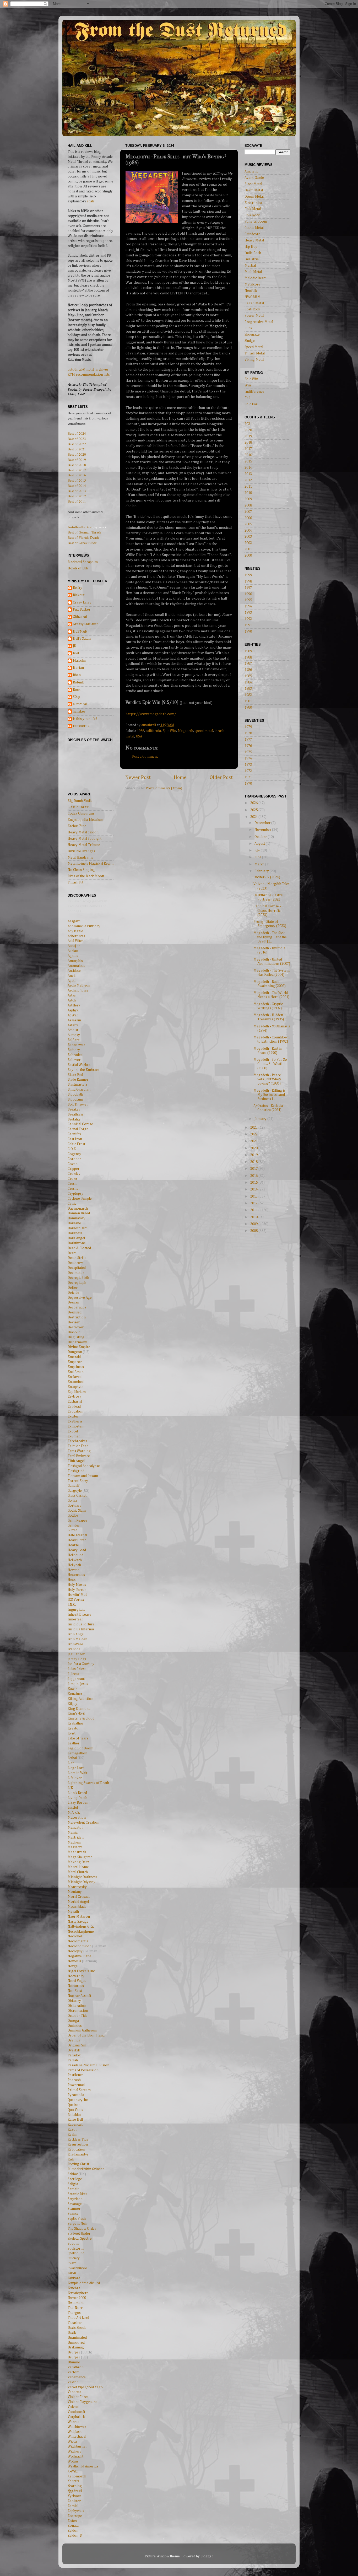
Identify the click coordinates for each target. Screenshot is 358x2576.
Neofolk (251, 291)
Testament (76, 2303)
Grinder (74, 1526)
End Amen (76, 1372)
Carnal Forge (78, 1129)
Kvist (72, 1733)
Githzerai (80, 617)
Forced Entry (78, 1481)
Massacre (75, 1847)
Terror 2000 (77, 2298)
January (261, 1119)
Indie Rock (253, 253)
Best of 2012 (77, 496)
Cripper (74, 1169)
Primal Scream (79, 2090)
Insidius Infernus (81, 1629)
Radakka (74, 2115)
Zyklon (73, 2531)
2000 (248, 556)
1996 (248, 594)
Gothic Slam (77, 1511)
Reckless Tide (78, 2140)
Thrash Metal (255, 353)
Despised (75, 1312)
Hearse (73, 1545)
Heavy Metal (254, 240)
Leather (74, 1743)
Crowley (74, 1174)
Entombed (76, 1382)
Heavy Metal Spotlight (85, 839)
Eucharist (75, 1402)
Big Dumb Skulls (80, 801)
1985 (248, 676)
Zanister (74, 2501)
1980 (248, 708)
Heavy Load (77, 1550)
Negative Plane (79, 1956)
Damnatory (77, 1218)
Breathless (76, 1114)
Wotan (73, 2461)
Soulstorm (76, 2249)
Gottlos (73, 1516)
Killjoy (72, 1704)
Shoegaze (252, 335)
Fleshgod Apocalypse (84, 1466)
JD (75, 646)
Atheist (73, 1030)
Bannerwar (76, 1045)
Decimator (76, 1273)
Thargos (74, 2313)
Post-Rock (252, 309)
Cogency (74, 1154)
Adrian (73, 951)
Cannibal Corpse (80, 1124)
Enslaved (75, 1377)
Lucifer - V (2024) (267, 877)
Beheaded (75, 1055)
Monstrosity (77, 1887)
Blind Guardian (79, 1090)
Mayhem (74, 1842)
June (258, 857)
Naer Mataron (79, 1917)
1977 (248, 740)
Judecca (73, 1674)
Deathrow (75, 1263)
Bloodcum (75, 1100)
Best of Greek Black (82, 543)
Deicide (73, 1293)
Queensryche (78, 2100)
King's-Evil (76, 1713)
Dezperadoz (77, 1307)
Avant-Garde (254, 178)
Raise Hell (75, 2120)
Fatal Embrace (79, 1456)
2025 (254, 810)
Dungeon (75, 1352)
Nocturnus (76, 1986)
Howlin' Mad (77, 1595)
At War (73, 1015)
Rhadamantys (78, 2154)
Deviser (74, 1322)
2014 (248, 468)
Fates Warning (79, 1451)
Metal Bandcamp (80, 858)
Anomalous (76, 966)
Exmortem (76, 1426)
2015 (248, 461)
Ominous (75, 2026)
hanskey (79, 712)
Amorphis (75, 961)
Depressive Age (80, 1298)
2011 (248, 487)
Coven (73, 1164)
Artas (72, 995)
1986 (140, 731)
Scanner (74, 2209)
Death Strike (77, 1258)
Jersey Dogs (77, 1659)
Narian (78, 668)
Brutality (74, 1119)
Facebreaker (77, 1441)
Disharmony (77, 1342)
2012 (248, 480)
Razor (72, 2130)
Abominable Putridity (84, 926)
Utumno (74, 2362)
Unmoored (76, 2343)
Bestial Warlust (79, 1065)
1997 (248, 588)
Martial (250, 266)
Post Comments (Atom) (164, 788)
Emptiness (76, 1367)
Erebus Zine (77, 826)
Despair (74, 1302)
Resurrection (78, 2144)
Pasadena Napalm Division (88, 2065)
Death (72, 1253)
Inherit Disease (79, 1615)
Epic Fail (251, 404)
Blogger (207, 2556)
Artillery (74, 1005)
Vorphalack (76, 2417)
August (260, 844)
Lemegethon (77, 1753)
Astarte (73, 1025)
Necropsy (75, 1951)
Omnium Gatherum (82, 2030)
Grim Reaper (77, 1521)
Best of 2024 (77, 433)
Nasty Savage (78, 1922)
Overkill (74, 2050)
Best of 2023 (77, 439)
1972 (248, 771)
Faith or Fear (78, 1446)
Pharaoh (74, 2080)
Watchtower (77, 2427)
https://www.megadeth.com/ (151, 714)
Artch (72, 1000)
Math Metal (253, 272)
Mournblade (77, 1907)
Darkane (74, 1223)
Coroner (74, 1159)
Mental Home (78, 1867)
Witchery (75, 2451)
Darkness (75, 1233)
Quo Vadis (75, 2110)
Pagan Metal (254, 303)
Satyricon (75, 2199)
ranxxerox (81, 726)
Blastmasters (78, 1085)
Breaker (74, 1109)
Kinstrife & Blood (81, 1718)
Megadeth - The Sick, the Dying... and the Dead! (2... (270, 937)
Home (180, 777)
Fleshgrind (76, 1471)
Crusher (74, 1189)
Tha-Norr (75, 2308)
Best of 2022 (77, 444)
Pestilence (75, 2075)
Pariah (73, 2060)
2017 (248, 449)
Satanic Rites (77, 2194)
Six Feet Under (79, 2234)
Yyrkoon (74, 2496)
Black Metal (253, 184)
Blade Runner (78, 1080)
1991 (248, 625)
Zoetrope (75, 2516)
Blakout (79, 595)
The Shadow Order (82, 2229)
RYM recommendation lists (89, 375)
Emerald (74, 1357)
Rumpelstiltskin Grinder (86, 2169)
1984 (248, 682)
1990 (248, 632)
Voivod (73, 2407)
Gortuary (75, 1506)
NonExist (75, 1991)
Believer (74, 1060)
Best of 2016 (77, 475)
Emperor (75, 1362)
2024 (254, 817)
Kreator (74, 1728)
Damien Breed (79, 1213)
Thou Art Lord (78, 2318)
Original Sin (77, 2045)
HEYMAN (80, 632)
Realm (72, 2135)
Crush (72, 1184)
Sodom (73, 2244)
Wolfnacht (75, 2456)
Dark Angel (76, 1238)
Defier (73, 1288)
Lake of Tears (78, 1738)
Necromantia (78, 1941)
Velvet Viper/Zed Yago (85, 2387)
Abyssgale (75, 931)
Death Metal (254, 190)
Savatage (75, 2204)
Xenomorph (77, 2476)
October (261, 837)
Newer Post (138, 777)
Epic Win (169, 731)
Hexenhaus (76, 1575)
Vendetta (74, 2392)
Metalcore (252, 284)
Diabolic (74, 1332)
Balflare (74, 1040)
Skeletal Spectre (80, 2239)
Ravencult (75, 2125)
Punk (248, 328)
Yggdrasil (75, 2491)
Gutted (72, 1530)
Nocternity (76, 1976)
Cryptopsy (75, 1194)
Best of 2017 (77, 470)
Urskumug (76, 2347)
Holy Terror (77, 1590)
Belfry (78, 588)
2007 (248, 512)
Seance (73, 2214)
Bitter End (75, 1075)
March (260, 864)
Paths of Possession (83, 2070)
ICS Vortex (76, 1600)
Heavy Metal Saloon (83, 832)
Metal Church (78, 1872)
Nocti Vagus (77, 1981)
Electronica (253, 203)
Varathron (76, 2367)
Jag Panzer (76, 1654)
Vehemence (77, 2377)
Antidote (74, 971)
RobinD (79, 682)
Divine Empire (79, 1347)
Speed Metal (254, 347)
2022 (254, 1134)
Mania (73, 1833)
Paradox (74, 2055)
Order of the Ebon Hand (86, 2035)
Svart (72, 2263)
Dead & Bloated (79, 1248)
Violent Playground (83, 2402)
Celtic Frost (76, 1144)
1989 (248, 651)
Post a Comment (145, 757)
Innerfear (75, 1619)
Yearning (75, 2486)
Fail (247, 398)
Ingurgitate (77, 1610)
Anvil (72, 976)
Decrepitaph (77, 1283)
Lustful (73, 1808)
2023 (254, 1128)
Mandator (75, 1828)
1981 (248, 701)
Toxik (72, 2333)
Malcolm (80, 661)
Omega (73, 2021)
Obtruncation (78, 2011)
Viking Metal (254, 360)
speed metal (204, 731)
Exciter (73, 1416)
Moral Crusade (79, 1897)
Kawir (72, 1689)
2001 (248, 549)
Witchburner (77, 2446)
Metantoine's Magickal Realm (91, 864)
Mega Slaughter (80, 1857)
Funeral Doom (256, 222)
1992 (248, 619)
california (153, 731)
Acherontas (76, 936)
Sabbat (73, 2174)
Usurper (74, 2352)
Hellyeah (74, 1565)
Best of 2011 (77, 501)
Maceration (77, 1818)
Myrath (73, 1912)
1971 (248, 777)
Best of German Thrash (84, 532)
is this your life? (85, 719)
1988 (248, 658)
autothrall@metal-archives (88, 370)
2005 (248, 524)
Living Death (77, 1798)
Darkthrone (77, 1243)
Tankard (74, 2278)
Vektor (73, 2382)
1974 (248, 758)
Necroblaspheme (81, 1932)
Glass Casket (77, 1496)
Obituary (74, 2001)
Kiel (76, 653)
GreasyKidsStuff (85, 624)
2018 (248, 443)
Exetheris (75, 1421)
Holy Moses (77, 1585)
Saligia (73, 2184)
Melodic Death (256, 278)
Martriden (76, 1837)
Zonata (73, 2526)
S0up (77, 697)
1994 (248, 606)
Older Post (221, 777)
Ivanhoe (74, 1649)
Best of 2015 (77, 480)
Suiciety (74, 2258)
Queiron (74, 2105)
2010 (248, 493)
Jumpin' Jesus (78, 1684)
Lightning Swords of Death (88, 1783)
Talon (72, 2273)
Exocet (73, 1431)
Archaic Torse (78, 990)
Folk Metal (253, 209)
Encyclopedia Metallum (85, 820)
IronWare (75, 1644)
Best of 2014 (77, 486)
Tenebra (74, 2288)
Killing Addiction (80, 1699)
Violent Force (78, 2397)
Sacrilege (75, 2179)
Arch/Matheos (79, 985)
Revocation (76, 2149)
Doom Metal (254, 197)
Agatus (73, 956)
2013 (248, 474)
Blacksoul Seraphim (83, 562)
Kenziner (75, 1694)
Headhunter (77, 1540)
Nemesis (74, 1961)
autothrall (80, 704)
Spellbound (76, 2253)
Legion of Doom (80, 1748)
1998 (248, 581)
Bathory (74, 1050)
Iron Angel (76, 1634)
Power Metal (254, 316)
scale (91, 201)
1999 (248, 575)
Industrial (252, 259)
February (262, 871)
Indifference (254, 392)
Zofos (72, 2521)
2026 (254, 803)
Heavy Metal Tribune (84, 845)
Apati (72, 981)
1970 (248, 784)
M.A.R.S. (74, 1813)
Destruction (77, 1317)
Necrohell (75, 1936)
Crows (73, 1179)
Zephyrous (76, 2511)
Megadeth (185, 731)
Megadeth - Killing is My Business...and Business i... (269, 1095)
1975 (248, 752)
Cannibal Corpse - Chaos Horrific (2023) (267, 910)
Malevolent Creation (83, 1823)
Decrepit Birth (78, 1278)
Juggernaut (76, 1679)
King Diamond (79, 1709)
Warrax (74, 2422)
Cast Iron (75, 1139)
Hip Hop (251, 247)
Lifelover (75, 1778)
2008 (248, 505)
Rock (77, 690)
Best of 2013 (77, 491)
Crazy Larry (82, 602)
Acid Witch (76, 941)
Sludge (250, 341)
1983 (248, 689)
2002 (248, 543)
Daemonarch (78, 1209)
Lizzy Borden (78, 1803)
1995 (248, 600)
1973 (248, 765)
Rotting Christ (78, 2164)
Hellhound (75, 1555)
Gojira (72, 1501)
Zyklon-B (75, 2536)
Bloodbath (75, 1095)
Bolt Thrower (78, 1104)
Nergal (73, 1966)
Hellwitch (75, 1560)
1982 (248, 695)
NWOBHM (253, 297)
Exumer (74, 1436)
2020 (248, 430)
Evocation (75, 1411)
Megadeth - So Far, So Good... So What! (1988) (270, 1064)
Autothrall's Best (80, 527)
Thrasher (75, 2323)
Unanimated (77, 2338)
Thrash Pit (75, 882)
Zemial (73, 2506)
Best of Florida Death (83, 537)
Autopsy (74, 1035)
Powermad (76, 2085)
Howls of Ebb (78, 568)
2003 (248, 537)
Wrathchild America (83, 2466)
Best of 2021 (77, 449)
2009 (248, 499)
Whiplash (75, 2432)
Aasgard (74, 921)
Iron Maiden (77, 1639)
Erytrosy (74, 1397)
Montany (75, 1892)
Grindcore (252, 234)
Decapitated (77, 1268)
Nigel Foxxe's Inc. (82, 1971)
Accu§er (74, 946)
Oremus (74, 2040)
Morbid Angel (78, 1902)
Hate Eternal (77, 1535)
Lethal (72, 1758)
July (258, 850)
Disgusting (76, 1337)
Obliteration (77, 2006)
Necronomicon (80, 1946)
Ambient (251, 171)
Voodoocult (76, 2412)
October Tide (78, 2016)
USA (139, 736)
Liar (71, 1763)
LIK (70, 1788)
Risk (71, 2159)
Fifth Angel (76, 1461)
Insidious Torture (81, 1624)
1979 (248, 727)
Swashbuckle (77, 2268)
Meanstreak (77, 1852)
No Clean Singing (81, 870)
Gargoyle (75, 1491)
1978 (248, 733)
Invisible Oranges (81, 851)
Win (248, 385)
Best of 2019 (77, 460)
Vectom (74, 2372)
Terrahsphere (78, 2293)
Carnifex (74, 1134)
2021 (248, 424)
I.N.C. (72, 1605)
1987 (248, 664)
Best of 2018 (77, 465)
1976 (248, 746)
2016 (248, 455)
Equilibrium (77, 1392)
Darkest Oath (78, 1228)
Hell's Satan (82, 639)
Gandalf (74, 1486)
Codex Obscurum (81, 813)
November (263, 830)
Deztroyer (76, 1327)
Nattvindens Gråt (81, 1927)
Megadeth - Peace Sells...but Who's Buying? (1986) (267, 1079)
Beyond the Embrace (84, 1070)
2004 (248, 531)
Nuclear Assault (79, 1996)
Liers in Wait (77, 1773)
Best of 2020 (77, 454)
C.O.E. (72, 1149)
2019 (248, 436)
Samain (74, 2189)
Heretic (73, 1570)
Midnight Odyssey (82, 1882)
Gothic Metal (254, 228)
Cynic (72, 1204)
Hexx (72, 1580)
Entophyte (75, 1387)
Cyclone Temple (80, 1199)
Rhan (77, 675)
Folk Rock (252, 215)
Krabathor (76, 1723)
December (263, 823)
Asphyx (73, 1010)
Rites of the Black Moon (86, 876)
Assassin (74, 1020)
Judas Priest (77, 1669)
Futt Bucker (82, 610)
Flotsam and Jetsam (83, 1476)
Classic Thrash (79, 807)
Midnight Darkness (82, 1877)
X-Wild (73, 2471)
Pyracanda (76, 2095)
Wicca (72, 2442)
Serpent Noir (78, 2224)
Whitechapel (77, 2437)
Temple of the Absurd (84, 2283)
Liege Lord (76, 1768)
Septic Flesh (77, 2219)
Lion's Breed (77, 1793)
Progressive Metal (259, 322)
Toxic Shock (77, 2328)
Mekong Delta (78, 1862)
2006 (248, 518)
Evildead (74, 1406)
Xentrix (73, 2481)
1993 (248, 613)
